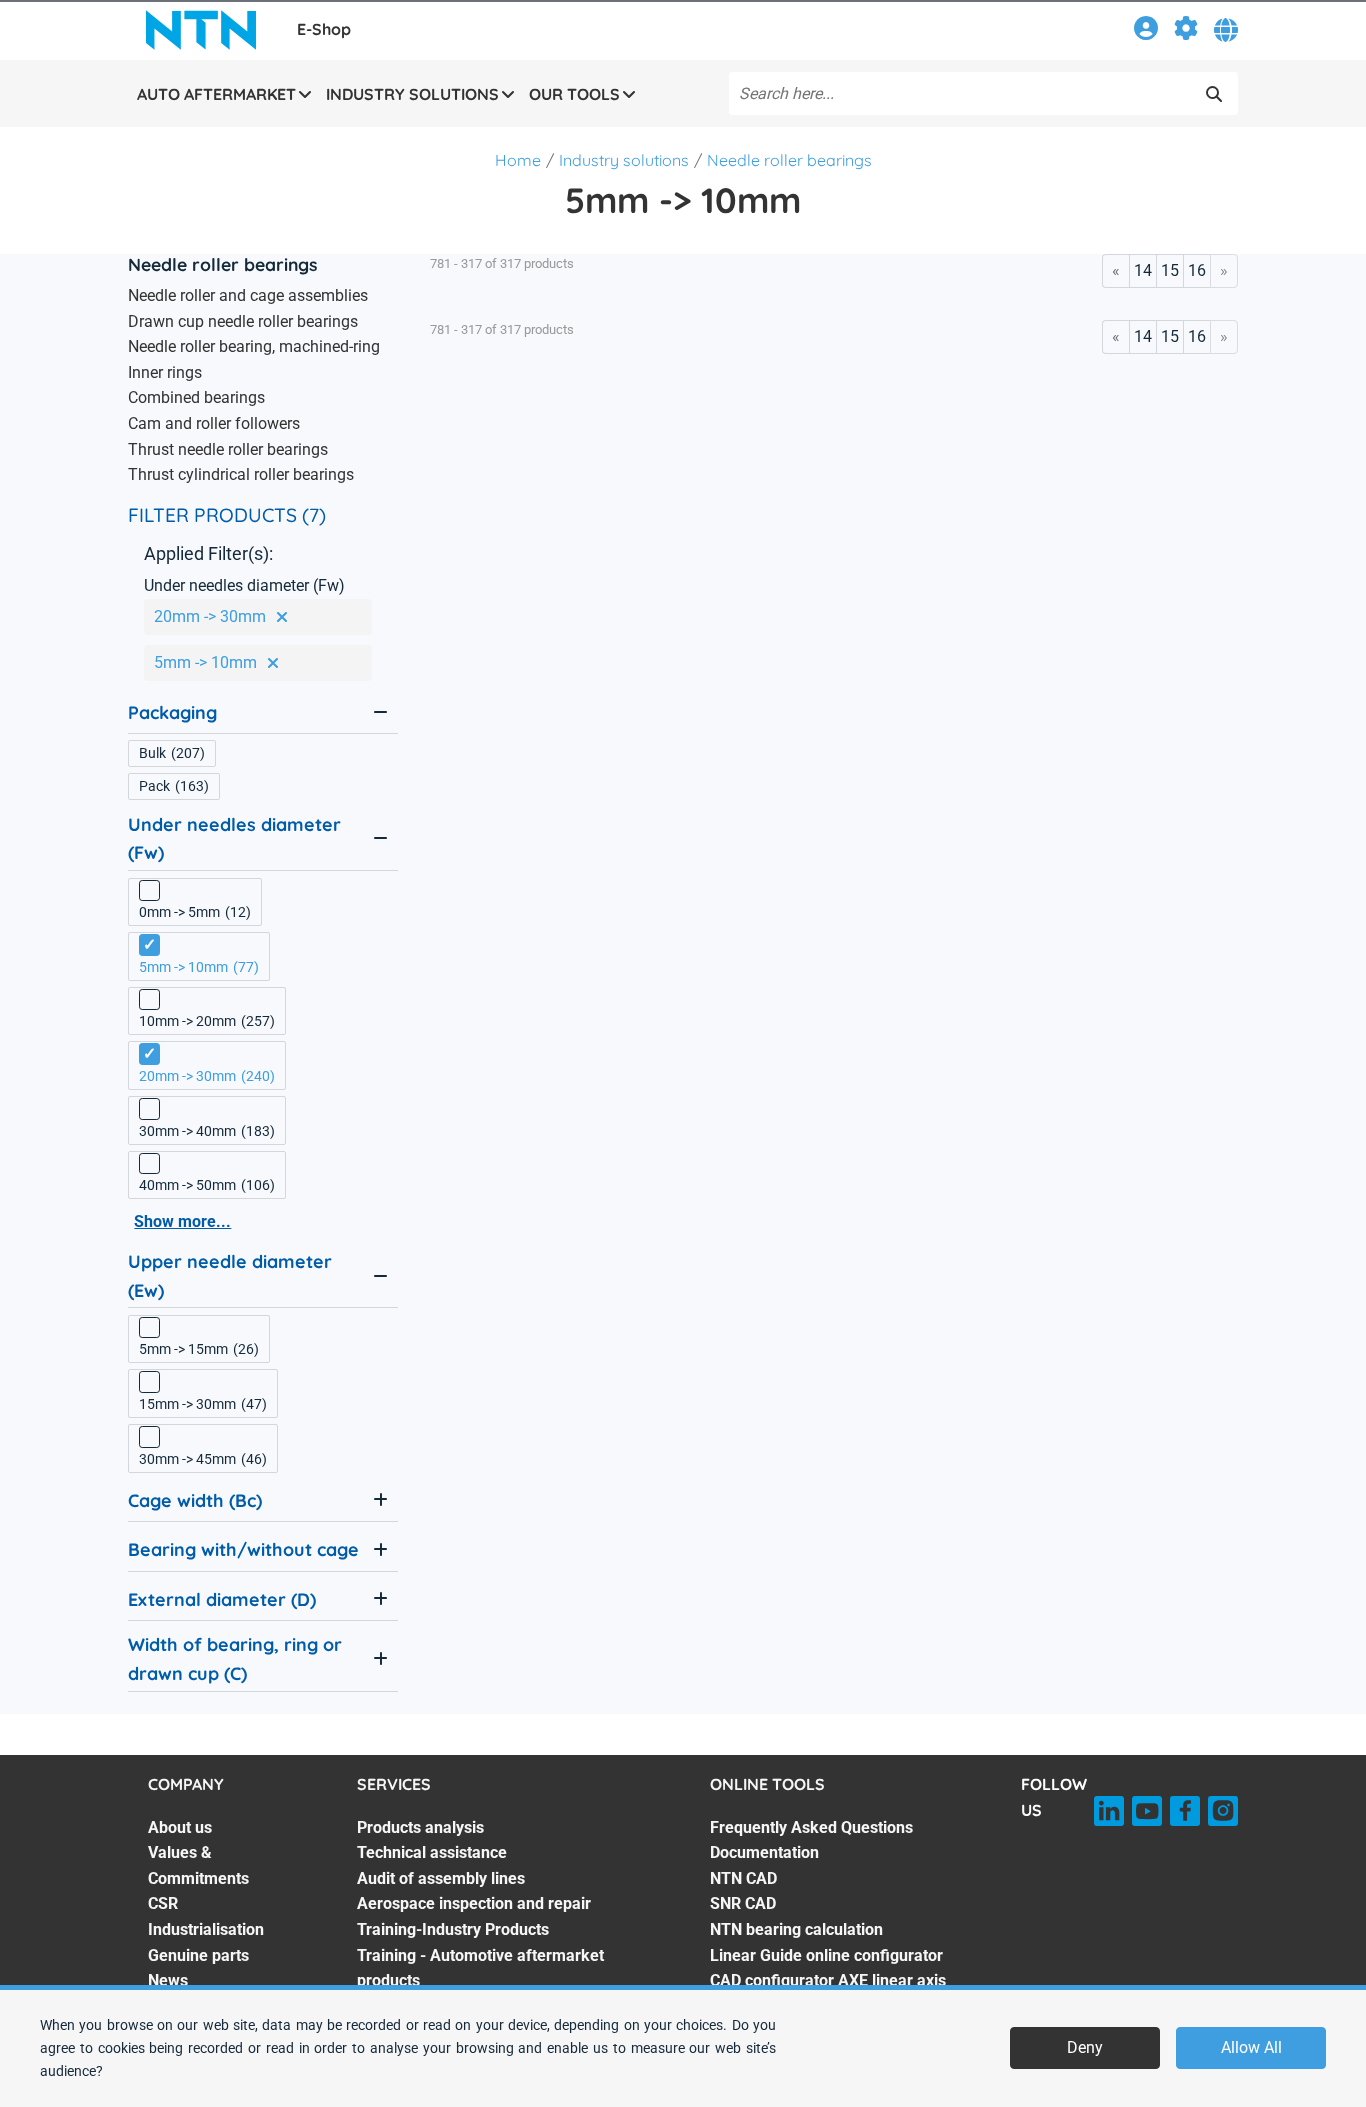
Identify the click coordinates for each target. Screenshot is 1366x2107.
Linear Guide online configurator (826, 1955)
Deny (1085, 2047)
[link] (1146, 31)
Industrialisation (206, 1929)
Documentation (764, 1852)
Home (518, 160)
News (168, 1980)
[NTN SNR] (201, 30)
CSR (163, 1903)
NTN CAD (743, 1878)
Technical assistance (432, 1852)
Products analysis (420, 1827)
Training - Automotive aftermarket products (480, 1968)
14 (1143, 270)
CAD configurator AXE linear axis (828, 1980)
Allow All (1251, 2047)
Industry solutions (624, 160)
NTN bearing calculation (796, 1929)
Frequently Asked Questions (811, 1827)
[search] (1214, 94)
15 (1170, 270)
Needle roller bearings (789, 160)
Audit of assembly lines (441, 1878)
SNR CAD (743, 1903)
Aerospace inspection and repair (474, 1903)
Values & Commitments (198, 1865)
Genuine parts (198, 1955)
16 (1197, 270)
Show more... (182, 1221)
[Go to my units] (1186, 31)
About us (180, 1827)
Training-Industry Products (453, 1929)
